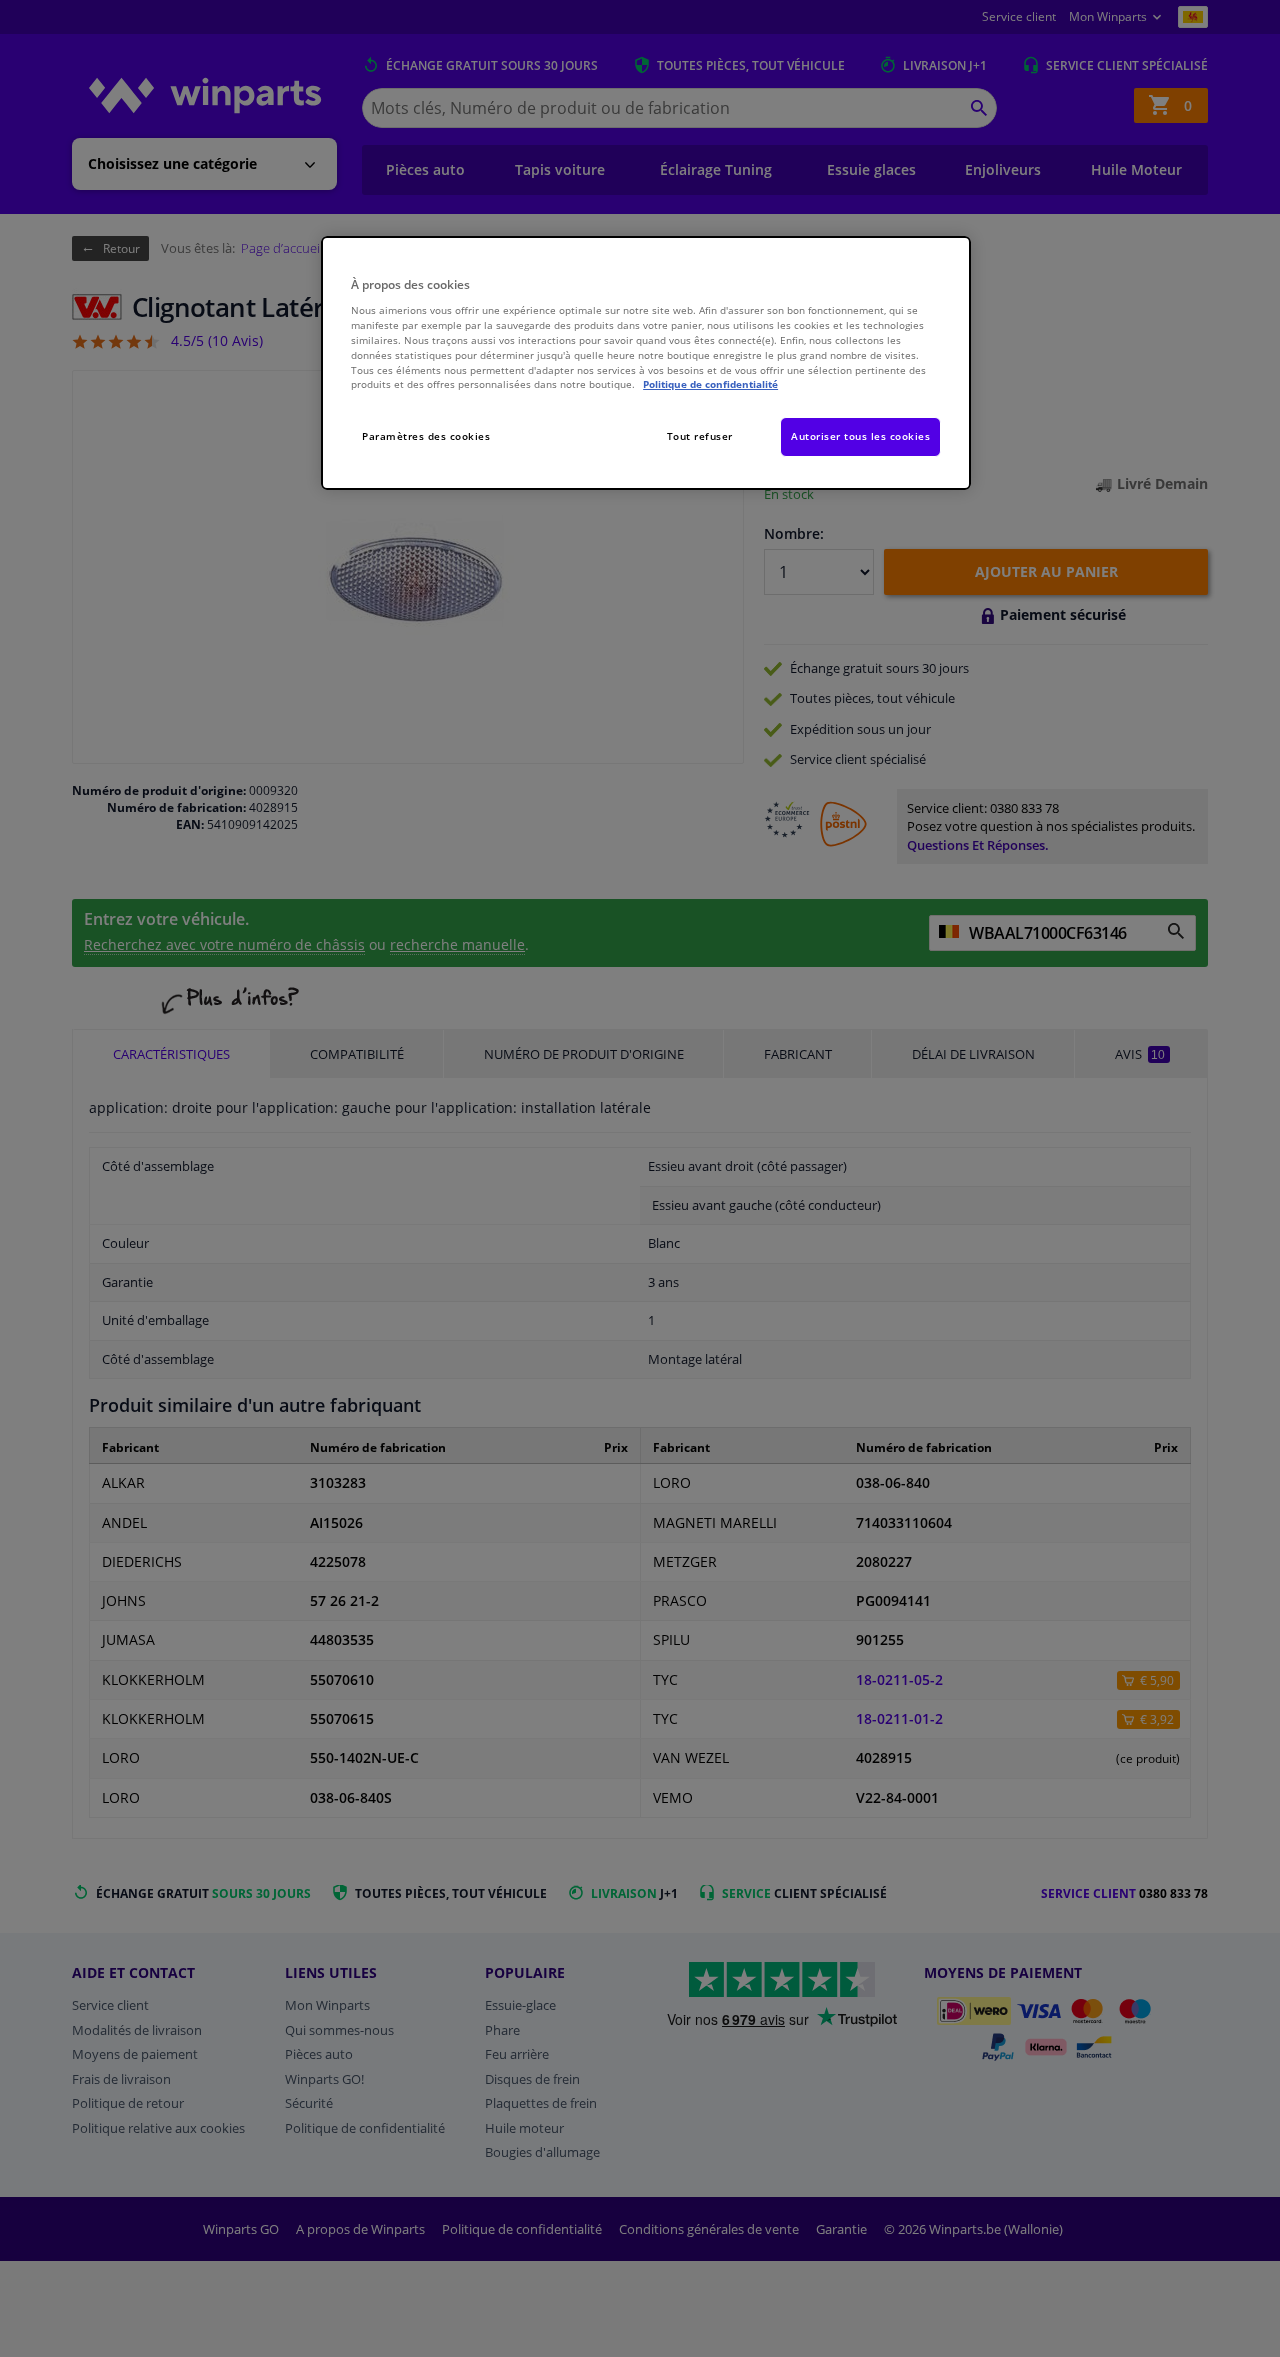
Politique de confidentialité (710, 384)
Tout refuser (700, 436)
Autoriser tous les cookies (860, 436)
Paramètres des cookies (426, 436)
